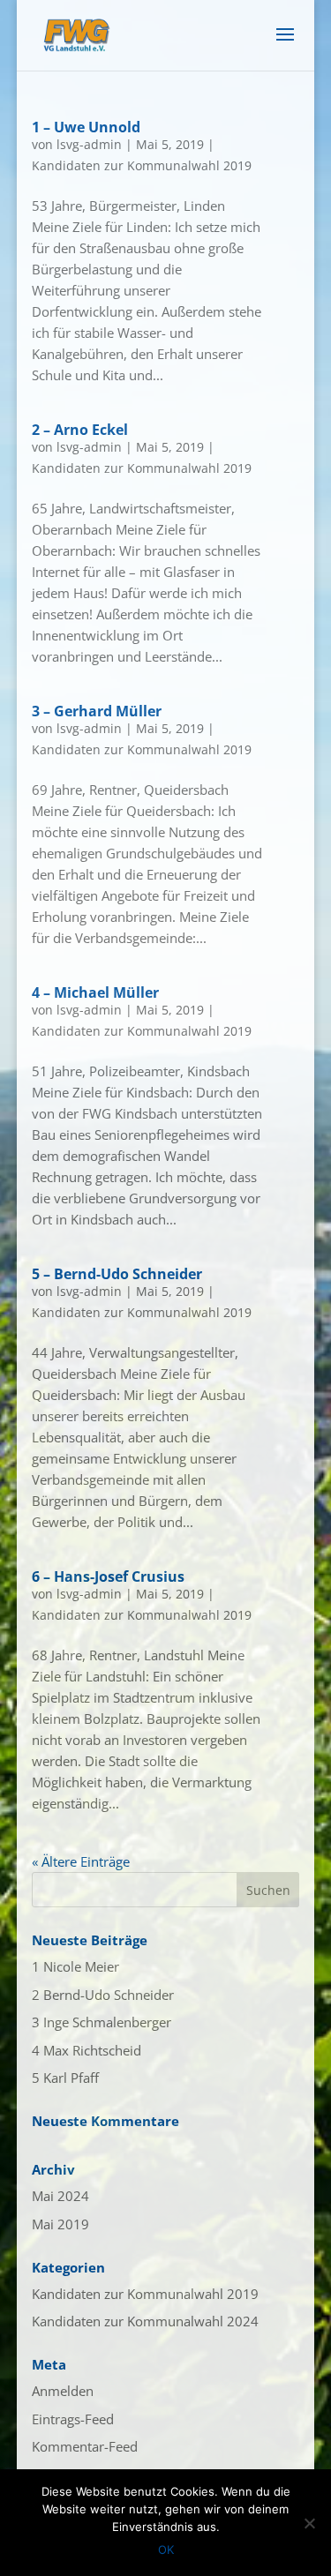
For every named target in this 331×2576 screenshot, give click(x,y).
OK (166, 2550)
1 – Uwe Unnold (86, 127)
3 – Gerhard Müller (97, 711)
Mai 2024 (60, 2196)
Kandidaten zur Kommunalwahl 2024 (145, 2321)
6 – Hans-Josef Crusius (108, 1576)
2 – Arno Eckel (80, 430)
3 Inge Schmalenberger (102, 2022)
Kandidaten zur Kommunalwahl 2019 (142, 165)
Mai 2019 (60, 2224)
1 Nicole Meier (75, 1966)
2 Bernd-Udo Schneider (103, 1995)
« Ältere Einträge (81, 1861)
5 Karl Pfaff (65, 2078)
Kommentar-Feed (85, 2446)
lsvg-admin (89, 144)
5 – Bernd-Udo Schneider (117, 1274)
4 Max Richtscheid (87, 2050)
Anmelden (63, 2391)
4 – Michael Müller (95, 992)
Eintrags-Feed (73, 2419)
